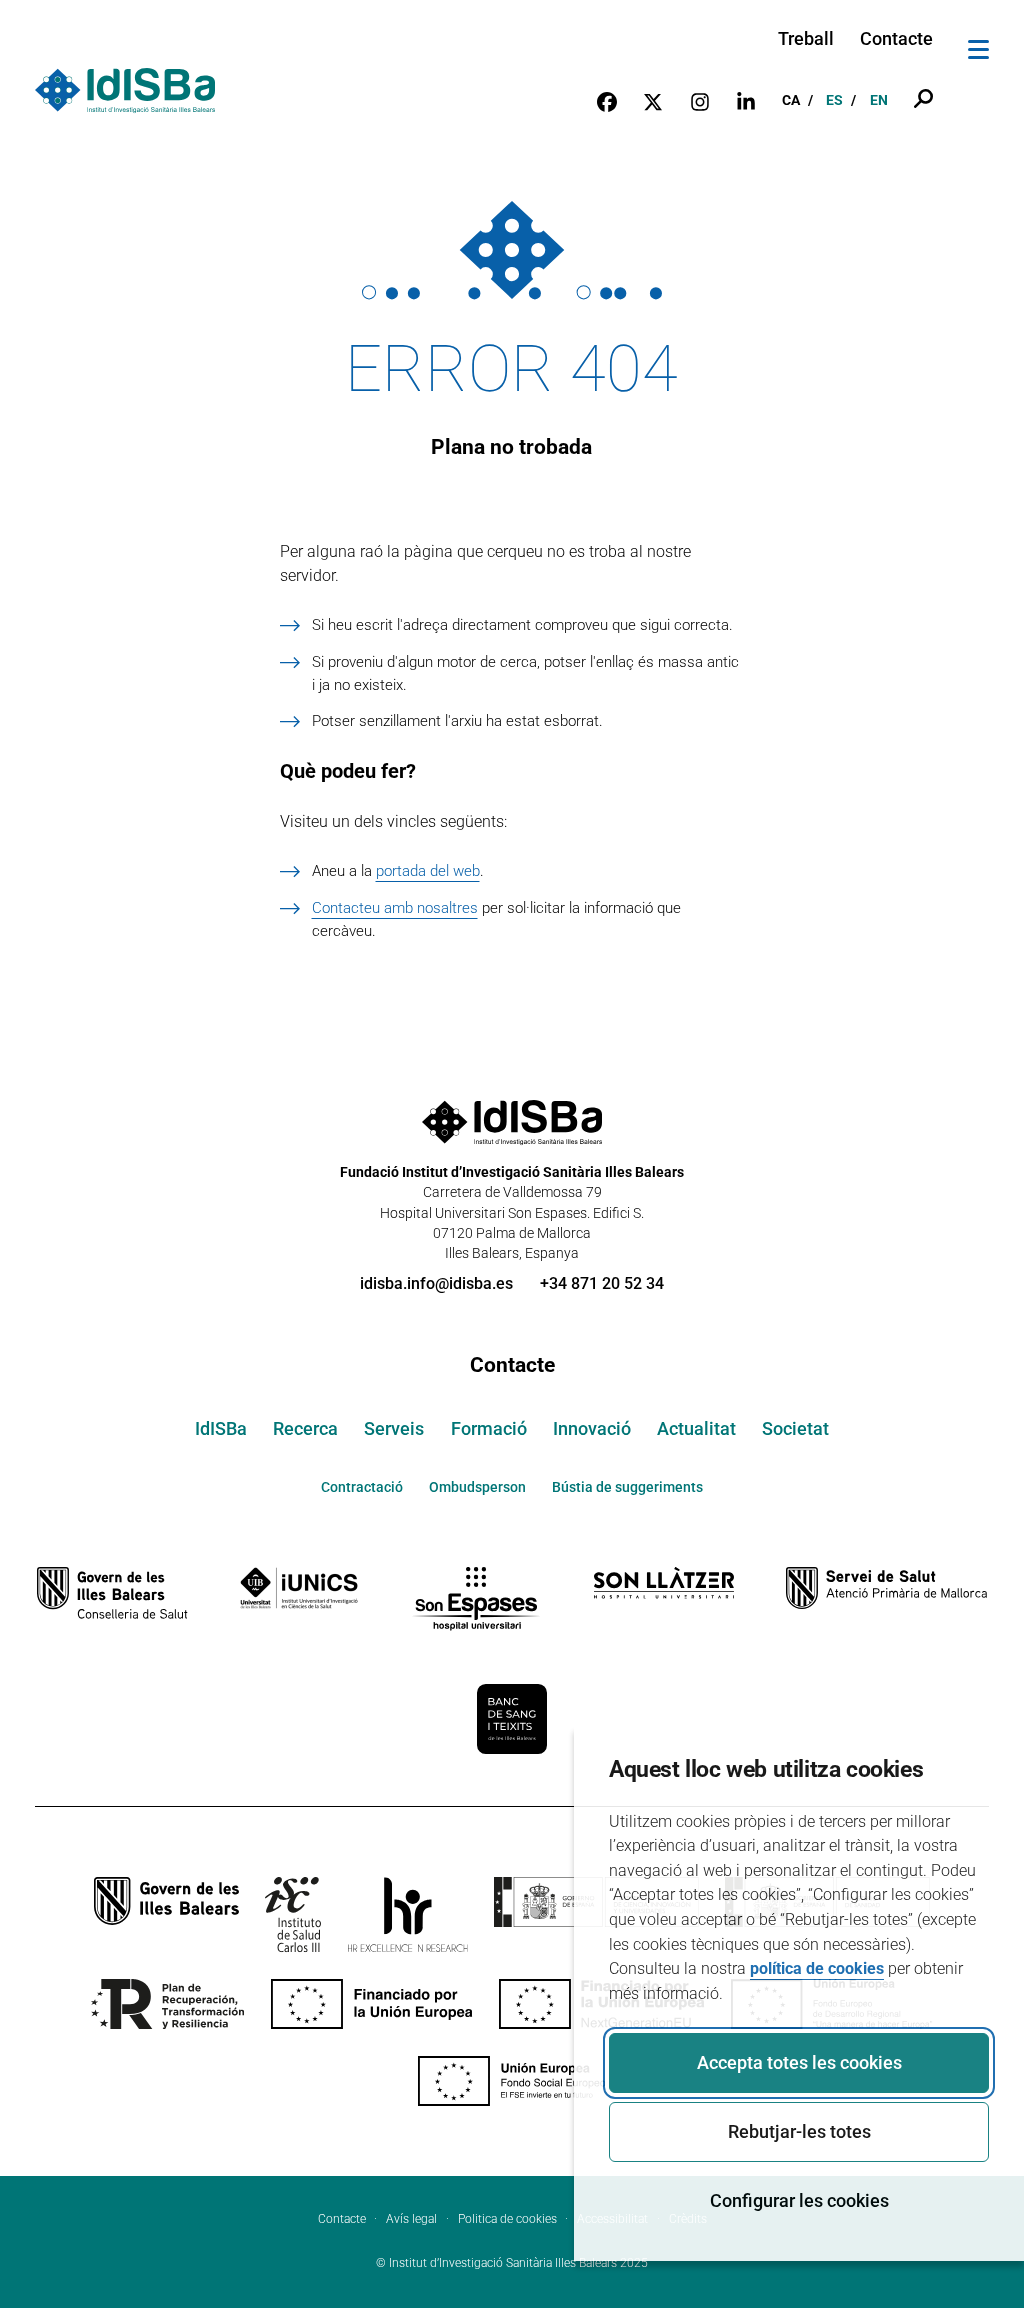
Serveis (394, 1429)
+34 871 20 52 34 (602, 1283)
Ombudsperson (477, 1487)
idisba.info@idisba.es (436, 1283)
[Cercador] (923, 100)
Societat (795, 1429)
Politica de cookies (507, 2219)
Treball (806, 39)
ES (834, 100)
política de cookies (817, 1968)
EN (879, 100)
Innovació (592, 1429)
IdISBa (221, 1429)
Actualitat (696, 1429)
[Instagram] (700, 101)
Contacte (896, 39)
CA (791, 100)
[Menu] (978, 53)
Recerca (305, 1429)
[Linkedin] (746, 101)
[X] (653, 101)
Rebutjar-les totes (799, 2132)
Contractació (362, 1487)
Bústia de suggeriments (627, 1487)
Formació (489, 1429)
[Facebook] (607, 101)
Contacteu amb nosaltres (395, 908)
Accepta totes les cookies (799, 2063)
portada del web (428, 871)
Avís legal (411, 2219)
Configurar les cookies (799, 2201)
